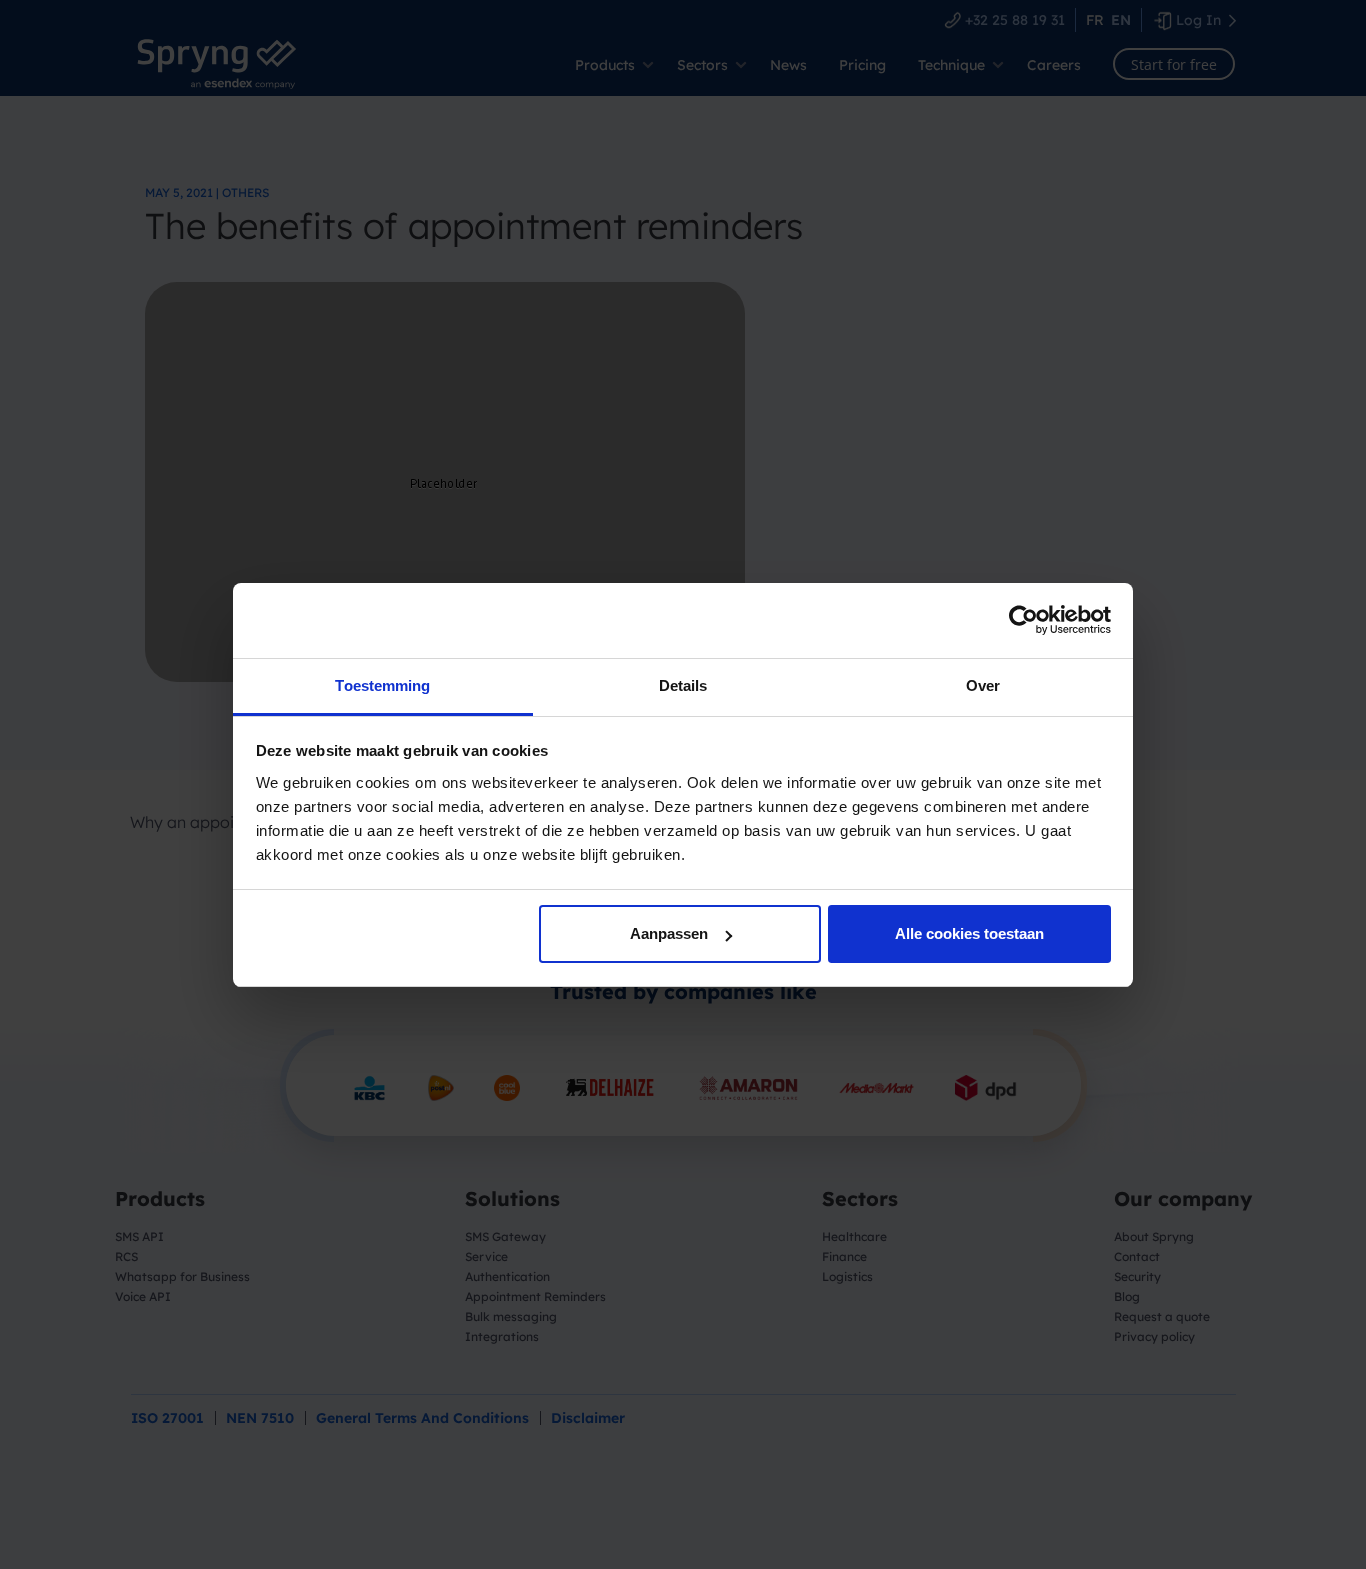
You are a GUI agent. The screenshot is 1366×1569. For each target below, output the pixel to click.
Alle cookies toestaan (969, 933)
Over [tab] (983, 685)
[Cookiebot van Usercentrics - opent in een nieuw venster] (1023, 620)
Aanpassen (669, 933)
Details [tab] (683, 685)
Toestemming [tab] (382, 685)
